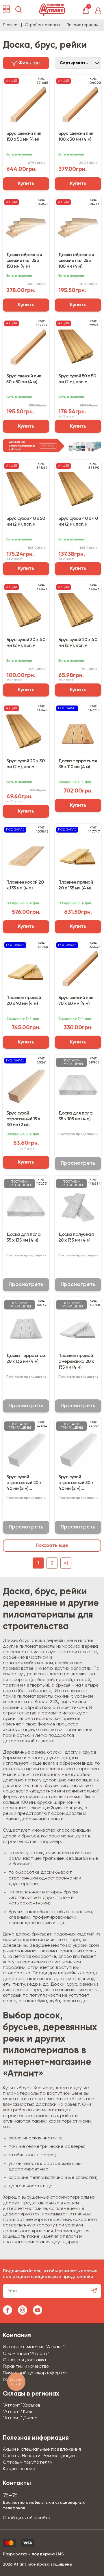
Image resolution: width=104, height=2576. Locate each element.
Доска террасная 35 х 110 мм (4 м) (78, 764)
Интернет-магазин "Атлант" (34, 2347)
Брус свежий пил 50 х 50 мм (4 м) (24, 379)
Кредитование (19, 2469)
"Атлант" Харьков (22, 2405)
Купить (26, 184)
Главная (11, 25)
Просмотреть (78, 1163)
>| (66, 1563)
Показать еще (52, 1546)
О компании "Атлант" (26, 2354)
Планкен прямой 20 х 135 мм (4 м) (76, 885)
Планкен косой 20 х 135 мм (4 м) (25, 885)
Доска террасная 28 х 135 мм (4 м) (26, 1359)
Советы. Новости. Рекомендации (39, 2456)
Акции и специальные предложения (42, 2450)
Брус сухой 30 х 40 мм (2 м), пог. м (26, 643)
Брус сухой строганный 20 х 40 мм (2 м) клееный (24, 1483)
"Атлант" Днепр (20, 2418)
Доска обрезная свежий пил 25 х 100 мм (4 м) (76, 261)
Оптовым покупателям (28, 2463)
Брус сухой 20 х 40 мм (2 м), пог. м (78, 643)
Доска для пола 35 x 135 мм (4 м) (23, 1238)
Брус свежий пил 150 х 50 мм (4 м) (24, 137)
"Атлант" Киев (18, 2412)
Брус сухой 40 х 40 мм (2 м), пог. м (78, 522)
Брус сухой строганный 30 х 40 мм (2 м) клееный (76, 1483)
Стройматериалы (42, 25)
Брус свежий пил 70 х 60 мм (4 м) (76, 1001)
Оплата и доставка (24, 2360)
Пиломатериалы (82, 25)
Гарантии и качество (26, 2367)
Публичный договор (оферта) (35, 2373)
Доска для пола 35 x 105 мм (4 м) (75, 1116)
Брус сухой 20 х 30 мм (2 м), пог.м (25, 764)
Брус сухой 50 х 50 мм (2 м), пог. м (77, 379)
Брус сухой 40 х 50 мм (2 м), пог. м (26, 522)
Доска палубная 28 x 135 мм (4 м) (76, 1238)
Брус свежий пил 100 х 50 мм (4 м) (76, 137)
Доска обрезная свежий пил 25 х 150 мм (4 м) (24, 261)
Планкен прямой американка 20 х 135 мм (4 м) (76, 1362)
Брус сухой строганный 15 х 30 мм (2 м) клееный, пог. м (23, 1119)
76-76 (10, 2496)
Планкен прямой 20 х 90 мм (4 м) (24, 1001)
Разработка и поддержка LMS (33, 2554)
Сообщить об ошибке (27, 2518)
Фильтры (29, 63)
